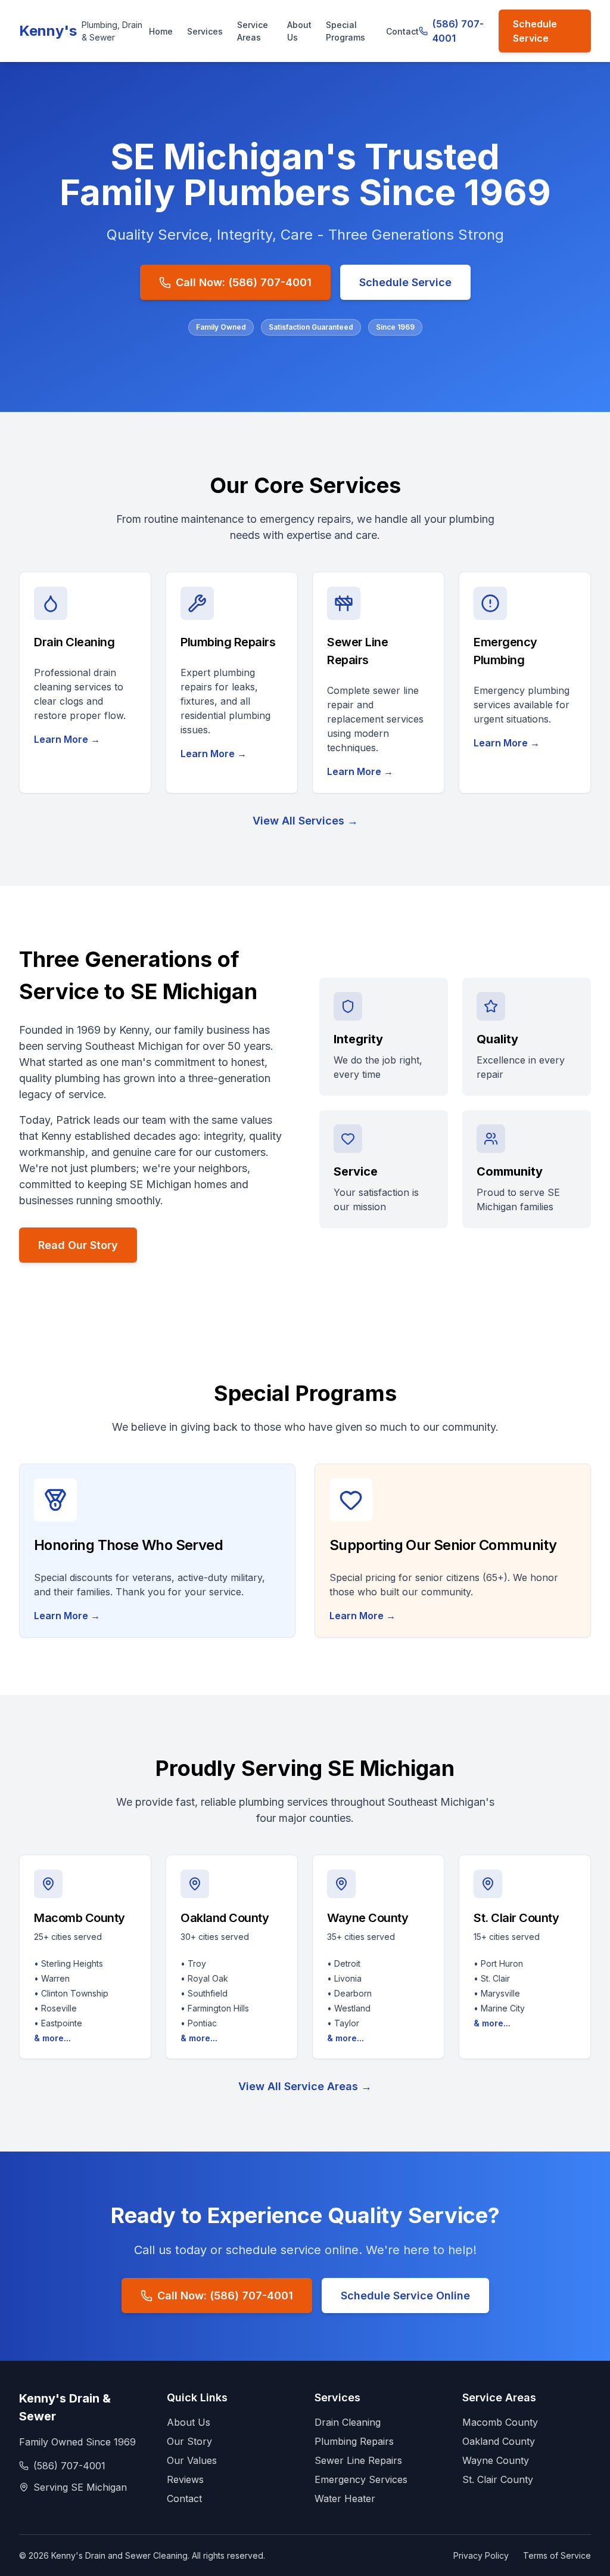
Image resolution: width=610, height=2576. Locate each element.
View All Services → (305, 821)
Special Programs (346, 31)
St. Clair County (498, 2479)
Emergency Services (361, 2479)
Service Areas (253, 31)
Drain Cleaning (348, 2422)
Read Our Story (78, 1245)
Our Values (192, 2460)
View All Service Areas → (305, 2086)
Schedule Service (535, 31)
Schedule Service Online (405, 2296)
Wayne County (496, 2460)
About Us (299, 31)
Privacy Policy (481, 2555)
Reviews (185, 2479)
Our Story (189, 2441)
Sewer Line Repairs (358, 2460)
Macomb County (500, 2422)
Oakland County (499, 2441)
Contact (402, 31)
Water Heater (345, 2498)
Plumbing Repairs (354, 2441)
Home (161, 31)
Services (205, 31)
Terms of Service (557, 2555)
